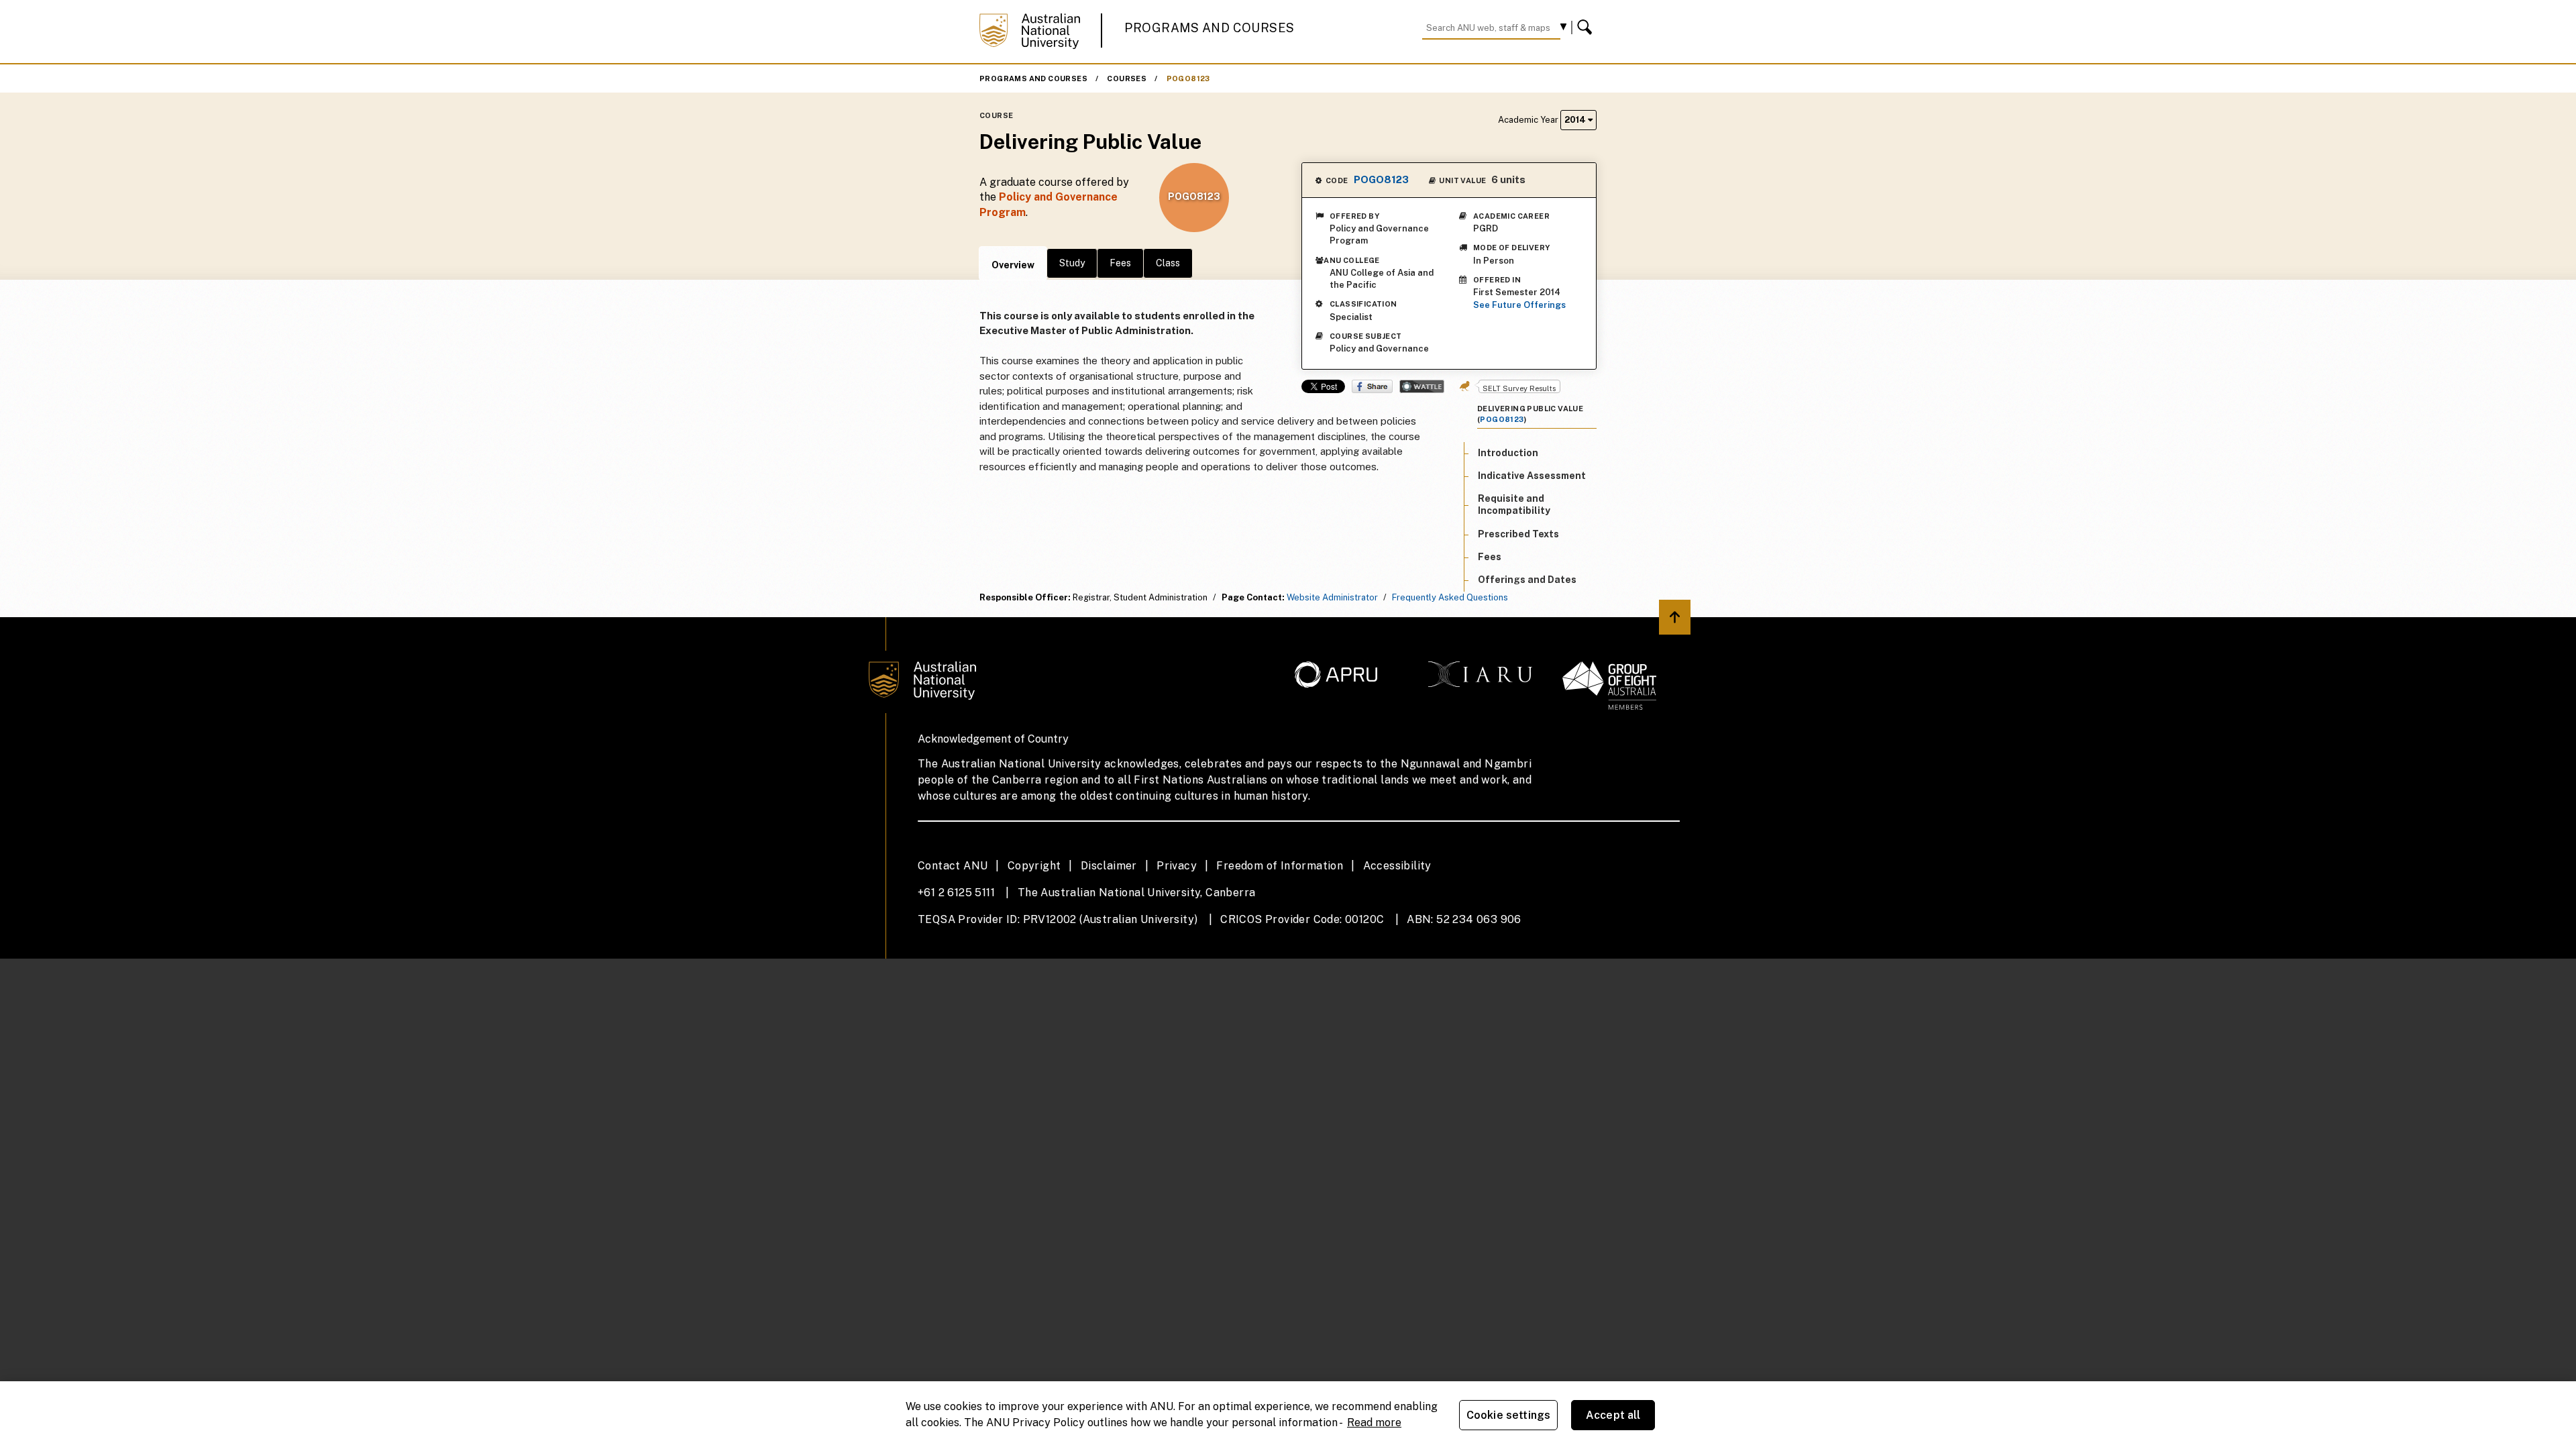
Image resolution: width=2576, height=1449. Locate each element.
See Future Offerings (1519, 305)
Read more (1374, 1423)
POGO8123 (1188, 78)
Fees (1120, 263)
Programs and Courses (1210, 28)
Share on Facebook (1372, 386)
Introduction (1508, 453)
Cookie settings (1508, 1415)
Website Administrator (1332, 597)
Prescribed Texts (1518, 534)
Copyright (1034, 866)
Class (1168, 263)
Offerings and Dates (1527, 580)
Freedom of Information (1280, 866)
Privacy (1177, 866)
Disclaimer (1109, 866)
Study (1072, 263)
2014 (1576, 120)
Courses (1127, 78)
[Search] (1587, 28)
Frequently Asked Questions (1450, 597)
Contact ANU (953, 866)
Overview (1013, 265)
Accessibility (1397, 866)
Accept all (1613, 1415)
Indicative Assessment (1532, 476)
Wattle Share (1422, 386)
